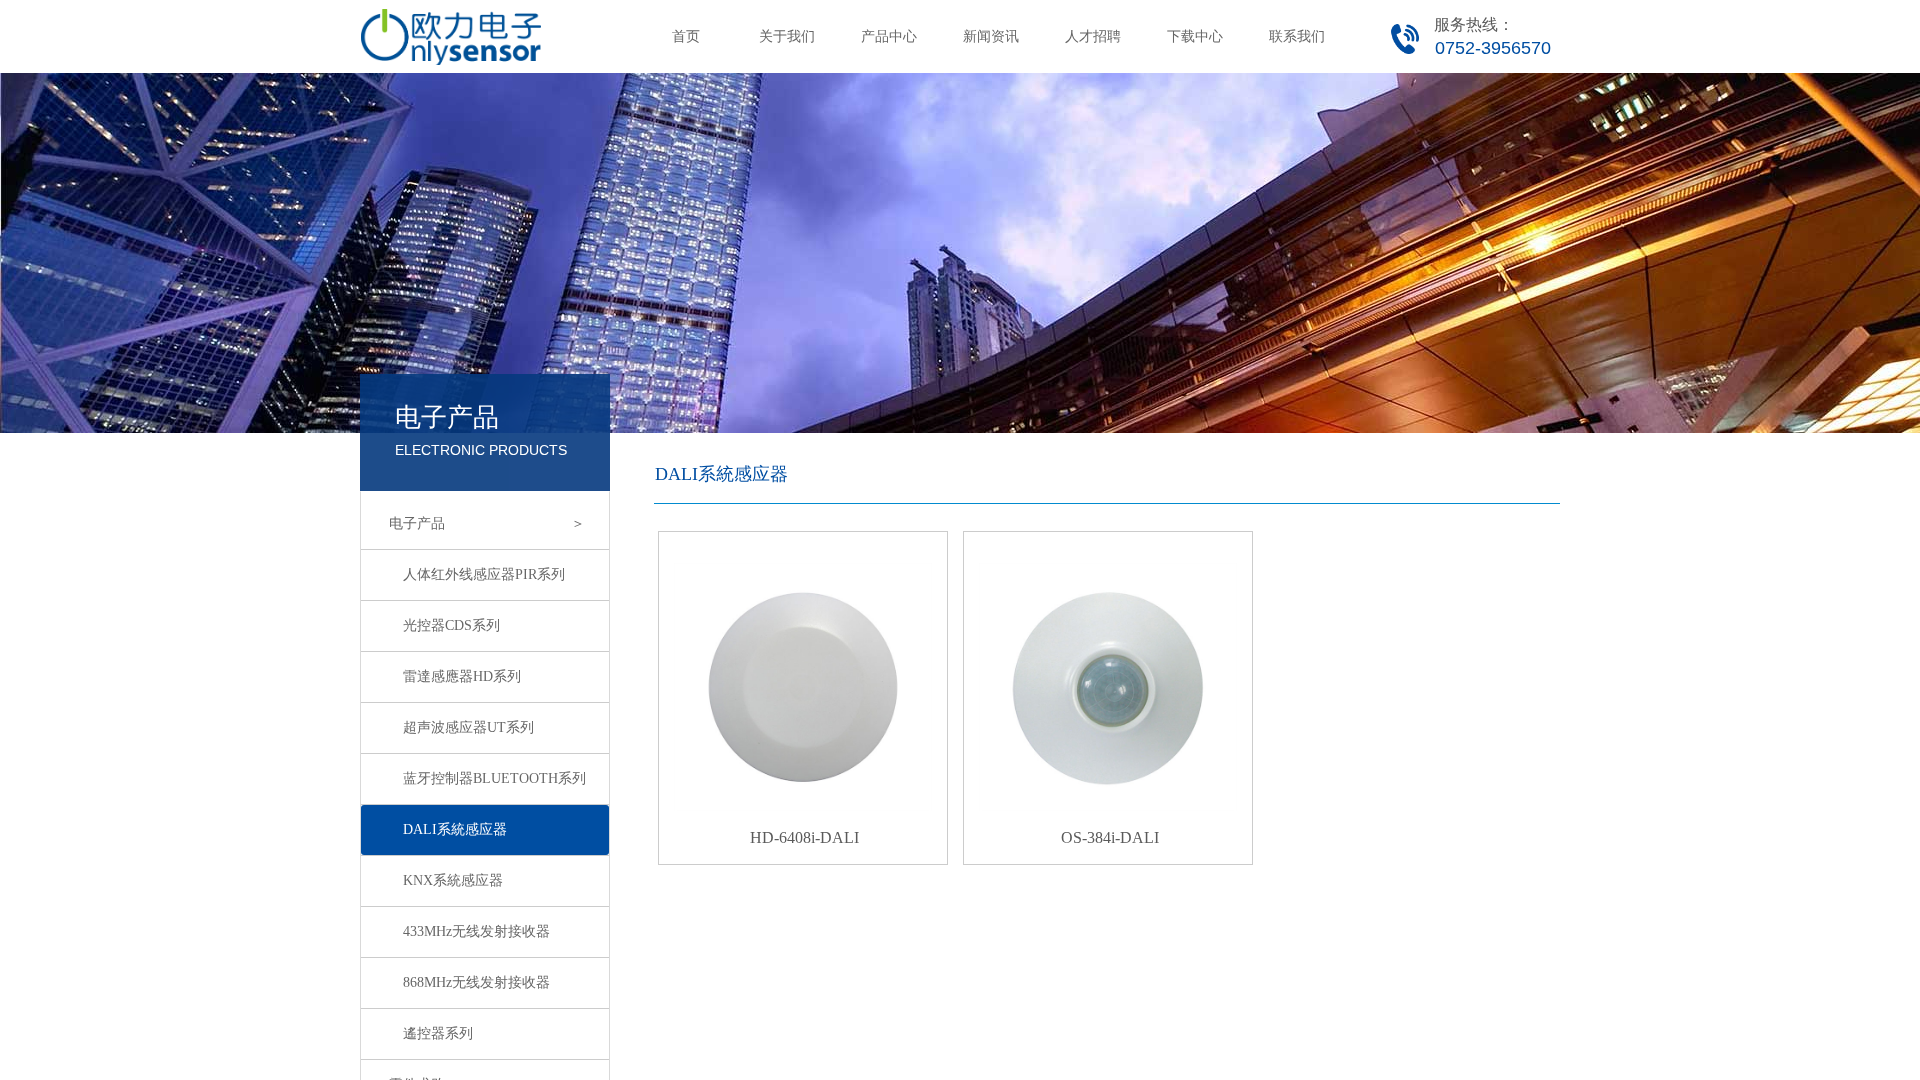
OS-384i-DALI (1110, 837)
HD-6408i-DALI (804, 837)
